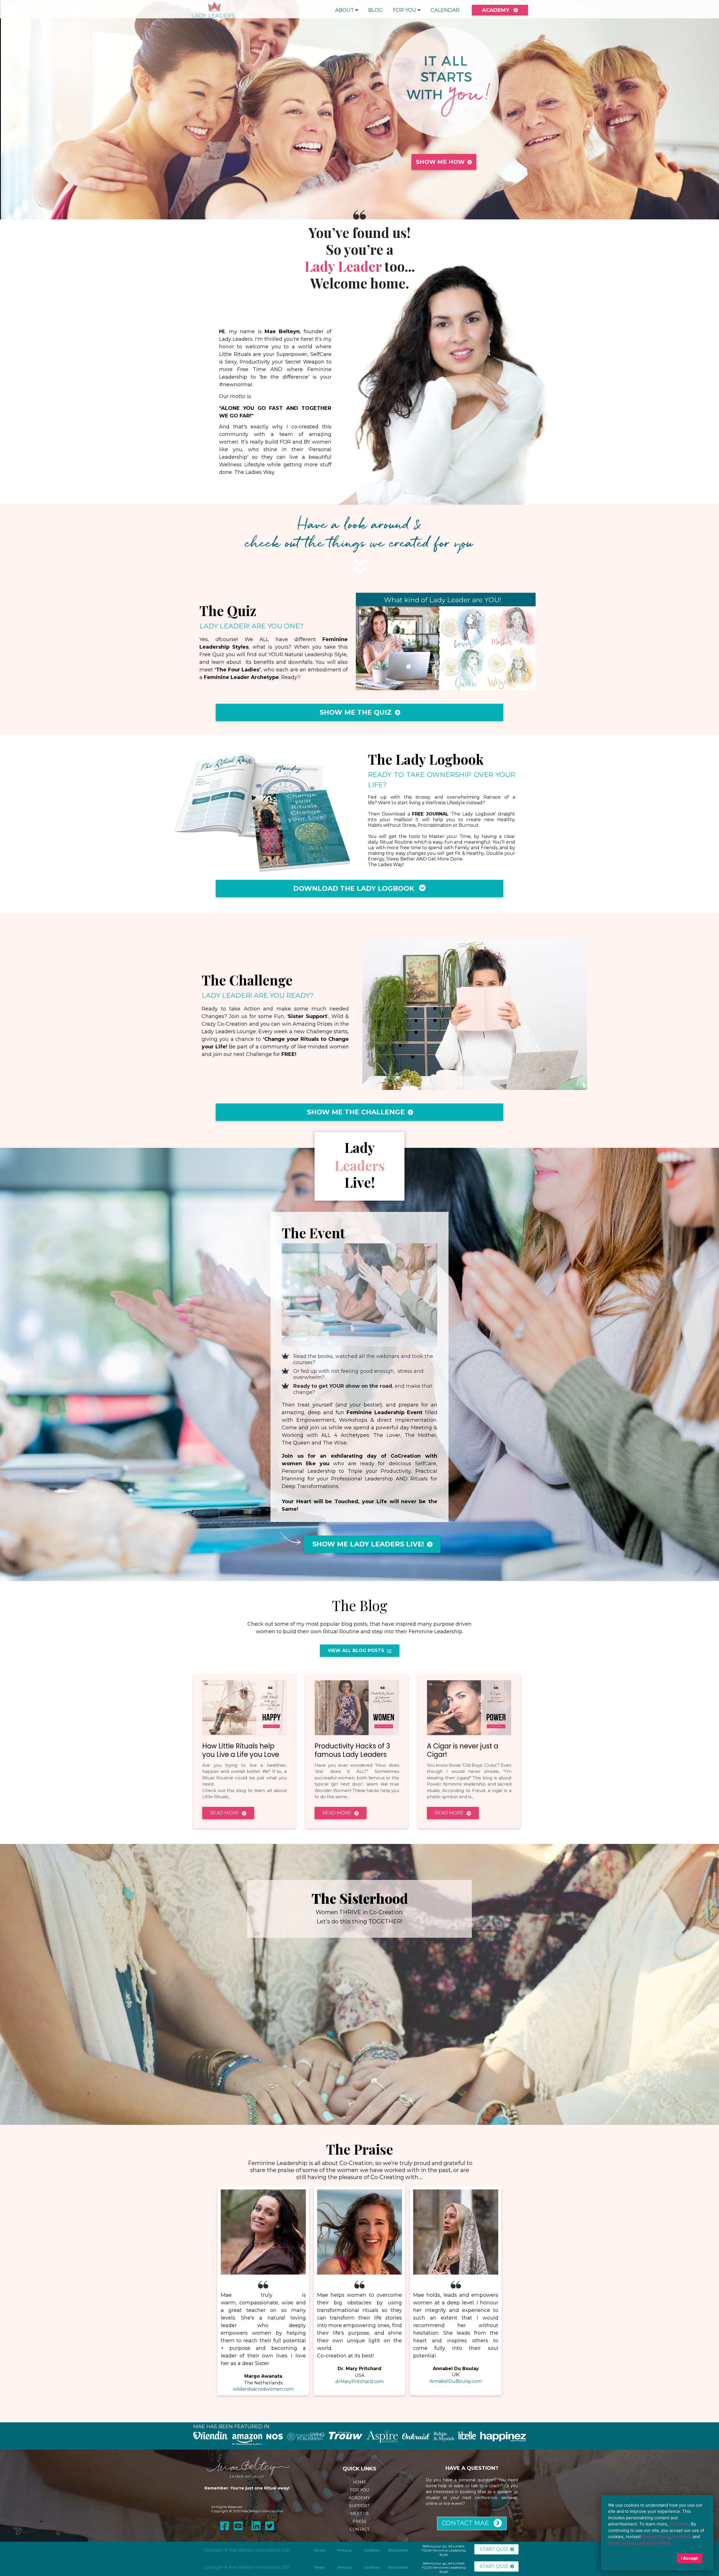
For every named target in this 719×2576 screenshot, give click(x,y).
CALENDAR (445, 10)
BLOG (376, 10)
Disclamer (682, 2537)
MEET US (359, 2514)
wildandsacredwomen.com (263, 2389)
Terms (319, 2550)
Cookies (368, 2550)
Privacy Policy (656, 2537)
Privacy (344, 2550)
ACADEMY (359, 2498)
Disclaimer (398, 2550)
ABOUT (344, 10)
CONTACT (359, 2529)
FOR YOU (405, 10)
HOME (359, 2482)
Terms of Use (621, 2543)
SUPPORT (359, 2506)
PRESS (359, 2522)
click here (679, 2524)
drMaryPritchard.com (359, 2381)
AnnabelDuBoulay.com (456, 2381)
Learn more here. (654, 2543)
